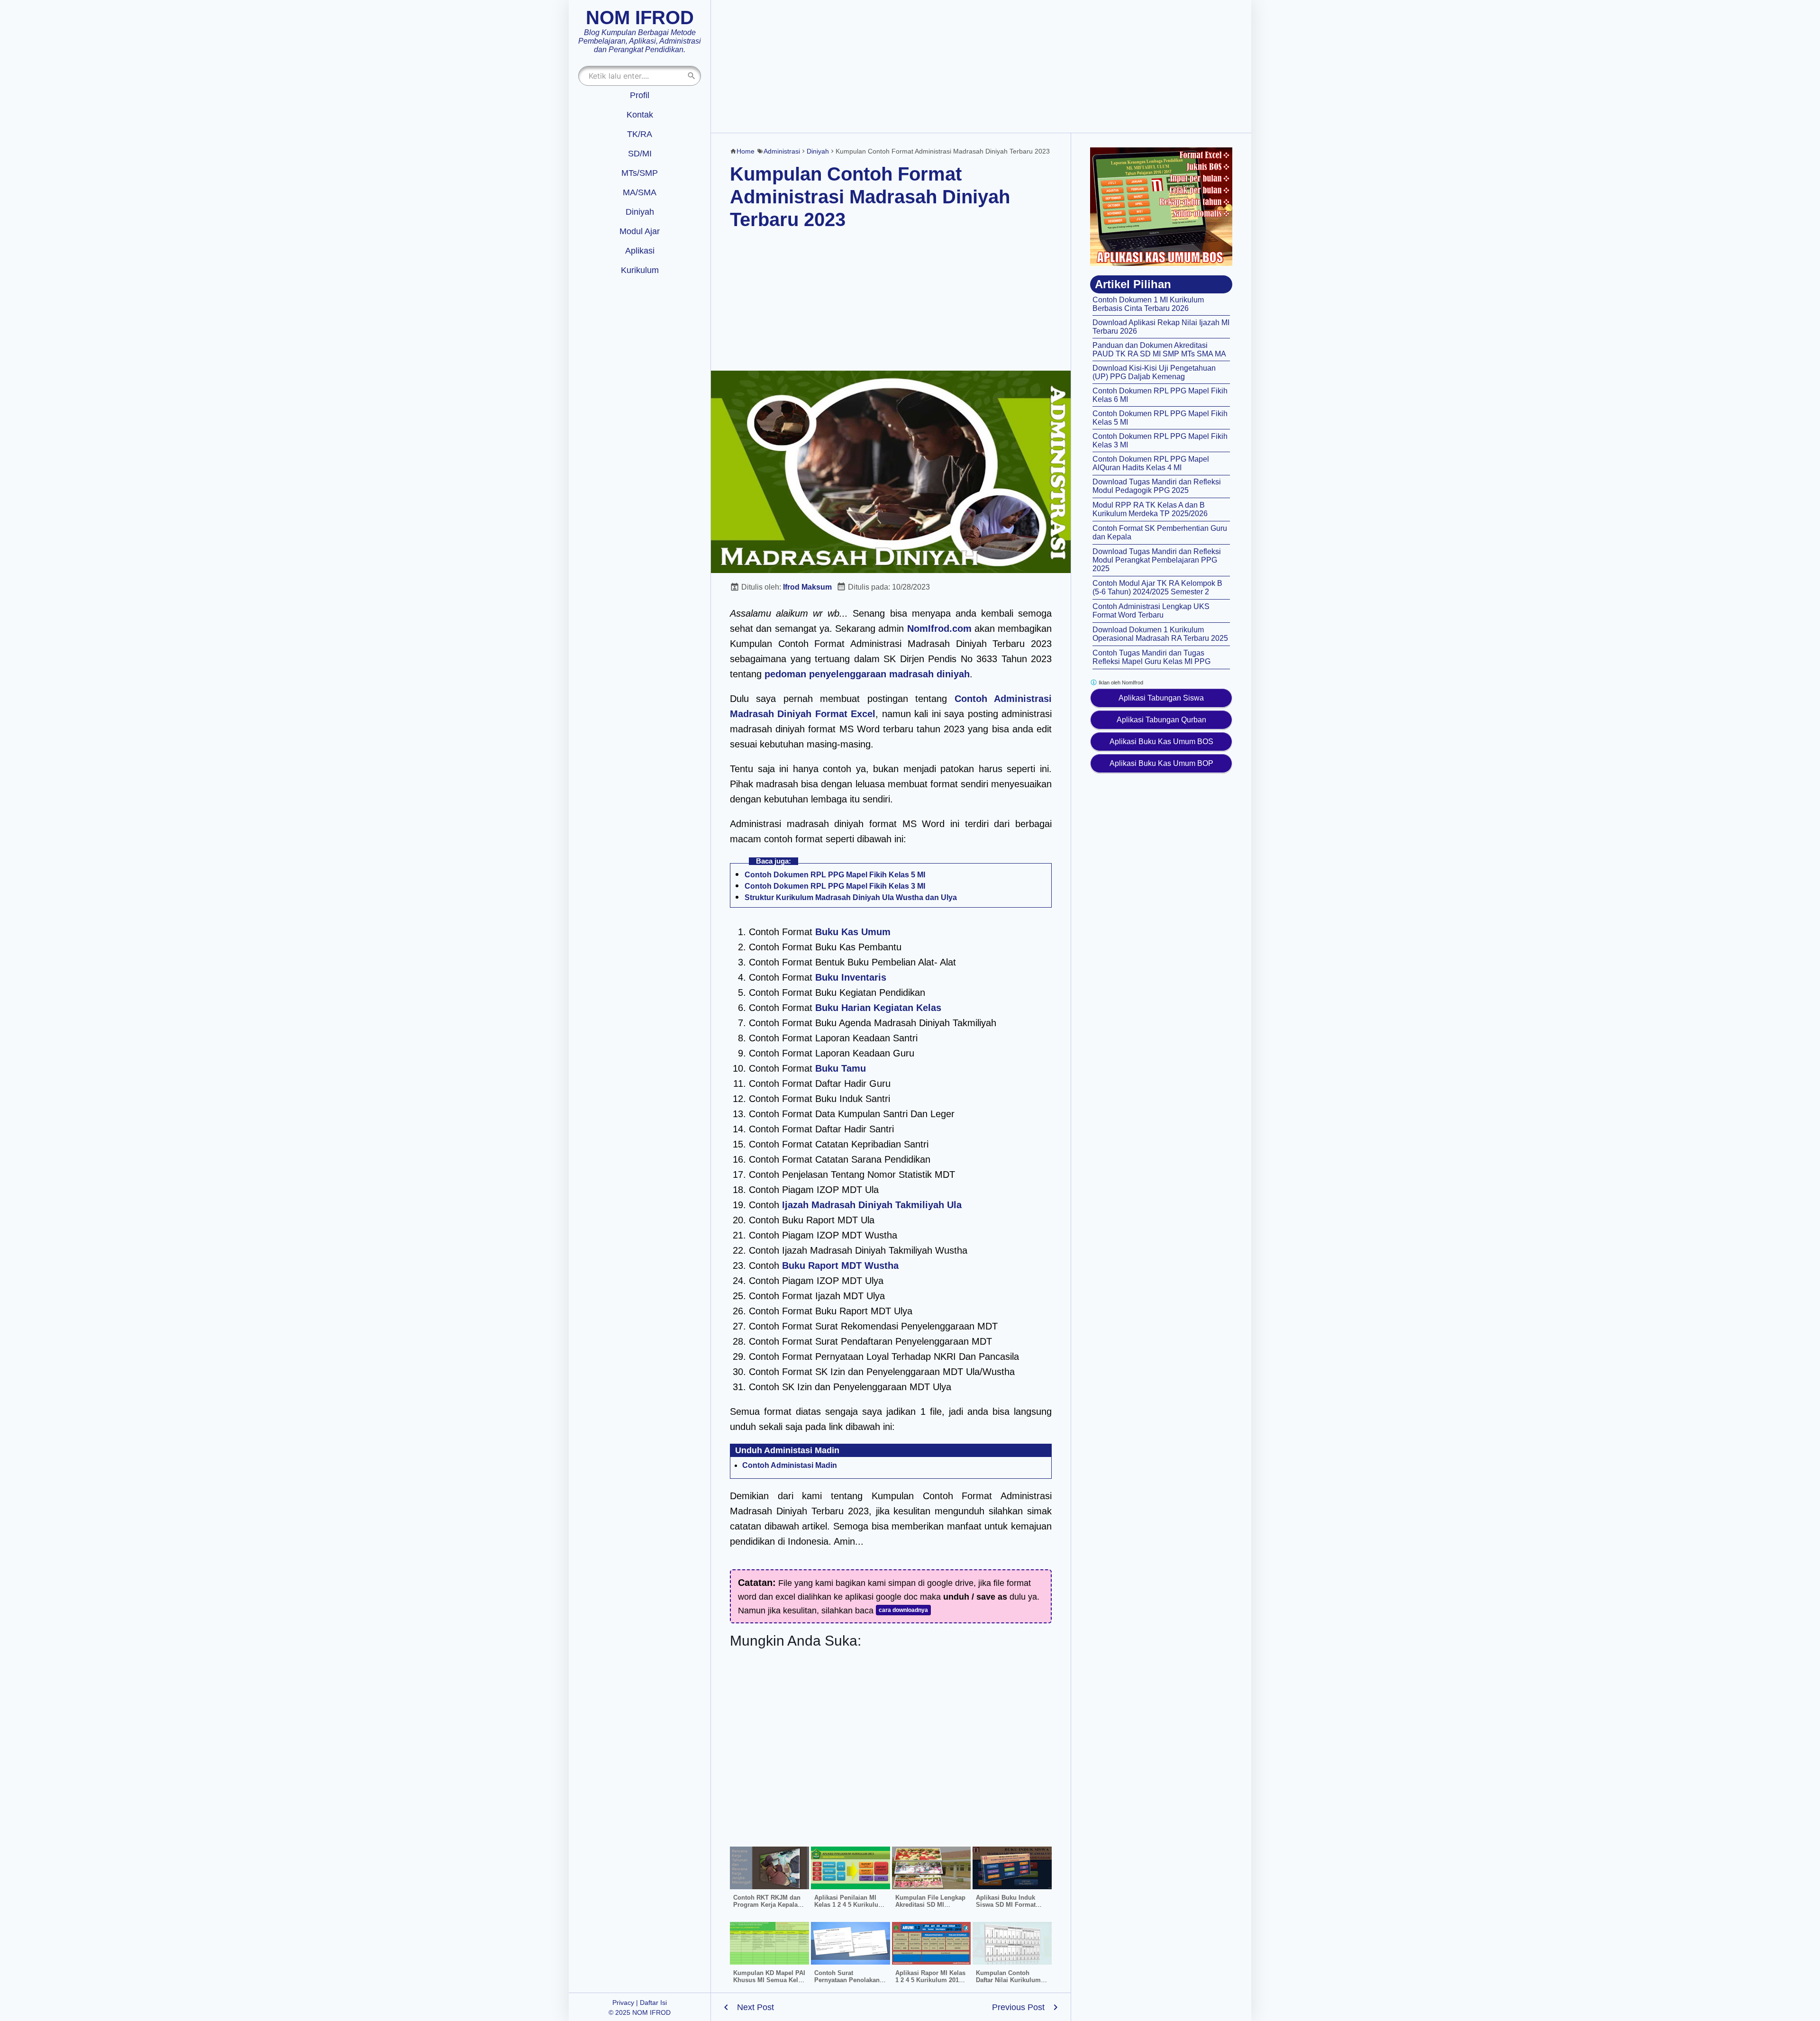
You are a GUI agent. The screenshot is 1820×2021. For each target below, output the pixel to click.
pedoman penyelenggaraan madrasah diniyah (867, 674)
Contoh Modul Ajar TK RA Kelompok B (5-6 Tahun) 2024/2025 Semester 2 (1157, 587)
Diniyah (640, 212)
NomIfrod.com (939, 628)
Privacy (623, 2003)
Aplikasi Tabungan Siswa (1161, 698)
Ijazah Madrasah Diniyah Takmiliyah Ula (872, 1205)
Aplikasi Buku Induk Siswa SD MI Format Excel (1006, 1905)
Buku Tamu (841, 1068)
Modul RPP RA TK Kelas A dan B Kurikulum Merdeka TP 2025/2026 (1150, 509)
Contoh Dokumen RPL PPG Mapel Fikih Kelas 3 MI (835, 886)
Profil (640, 95)
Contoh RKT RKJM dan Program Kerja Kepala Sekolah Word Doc (767, 1905)
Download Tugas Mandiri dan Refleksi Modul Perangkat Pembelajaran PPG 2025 (1157, 560)
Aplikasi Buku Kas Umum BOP (1161, 763)
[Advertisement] (981, 66)
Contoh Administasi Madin (790, 1465)
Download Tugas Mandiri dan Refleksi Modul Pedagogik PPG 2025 (1157, 486)
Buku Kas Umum (853, 932)
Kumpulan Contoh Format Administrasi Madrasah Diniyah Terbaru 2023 (870, 197)
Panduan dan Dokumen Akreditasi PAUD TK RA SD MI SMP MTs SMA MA (1159, 350)
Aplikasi (640, 251)
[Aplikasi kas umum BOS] (1161, 207)
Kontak (640, 115)
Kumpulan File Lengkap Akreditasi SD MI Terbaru (930, 1905)
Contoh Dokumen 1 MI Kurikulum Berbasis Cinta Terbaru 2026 (1148, 304)
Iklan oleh (1120, 683)
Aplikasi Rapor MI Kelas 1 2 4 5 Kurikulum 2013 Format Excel (930, 1980)
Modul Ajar (640, 231)
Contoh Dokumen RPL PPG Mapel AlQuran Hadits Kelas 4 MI (1151, 463)
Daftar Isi (653, 2003)
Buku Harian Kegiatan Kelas (878, 1008)
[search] (692, 76)
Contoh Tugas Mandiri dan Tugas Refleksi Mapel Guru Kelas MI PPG (1151, 657)
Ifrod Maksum (807, 587)
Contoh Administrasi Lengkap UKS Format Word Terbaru (1151, 611)
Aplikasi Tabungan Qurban (1161, 720)
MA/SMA (640, 192)
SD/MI (640, 154)
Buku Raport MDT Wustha (840, 1265)
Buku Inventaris (851, 977)
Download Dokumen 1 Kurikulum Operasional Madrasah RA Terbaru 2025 (1160, 634)
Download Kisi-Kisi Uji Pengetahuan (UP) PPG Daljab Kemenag (1154, 372)
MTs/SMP (640, 173)
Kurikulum (640, 270)
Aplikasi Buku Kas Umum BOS (1161, 742)
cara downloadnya (903, 1610)
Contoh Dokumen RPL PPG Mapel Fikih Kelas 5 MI (835, 875)
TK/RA (640, 134)
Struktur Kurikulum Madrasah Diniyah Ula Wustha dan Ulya (851, 897)
